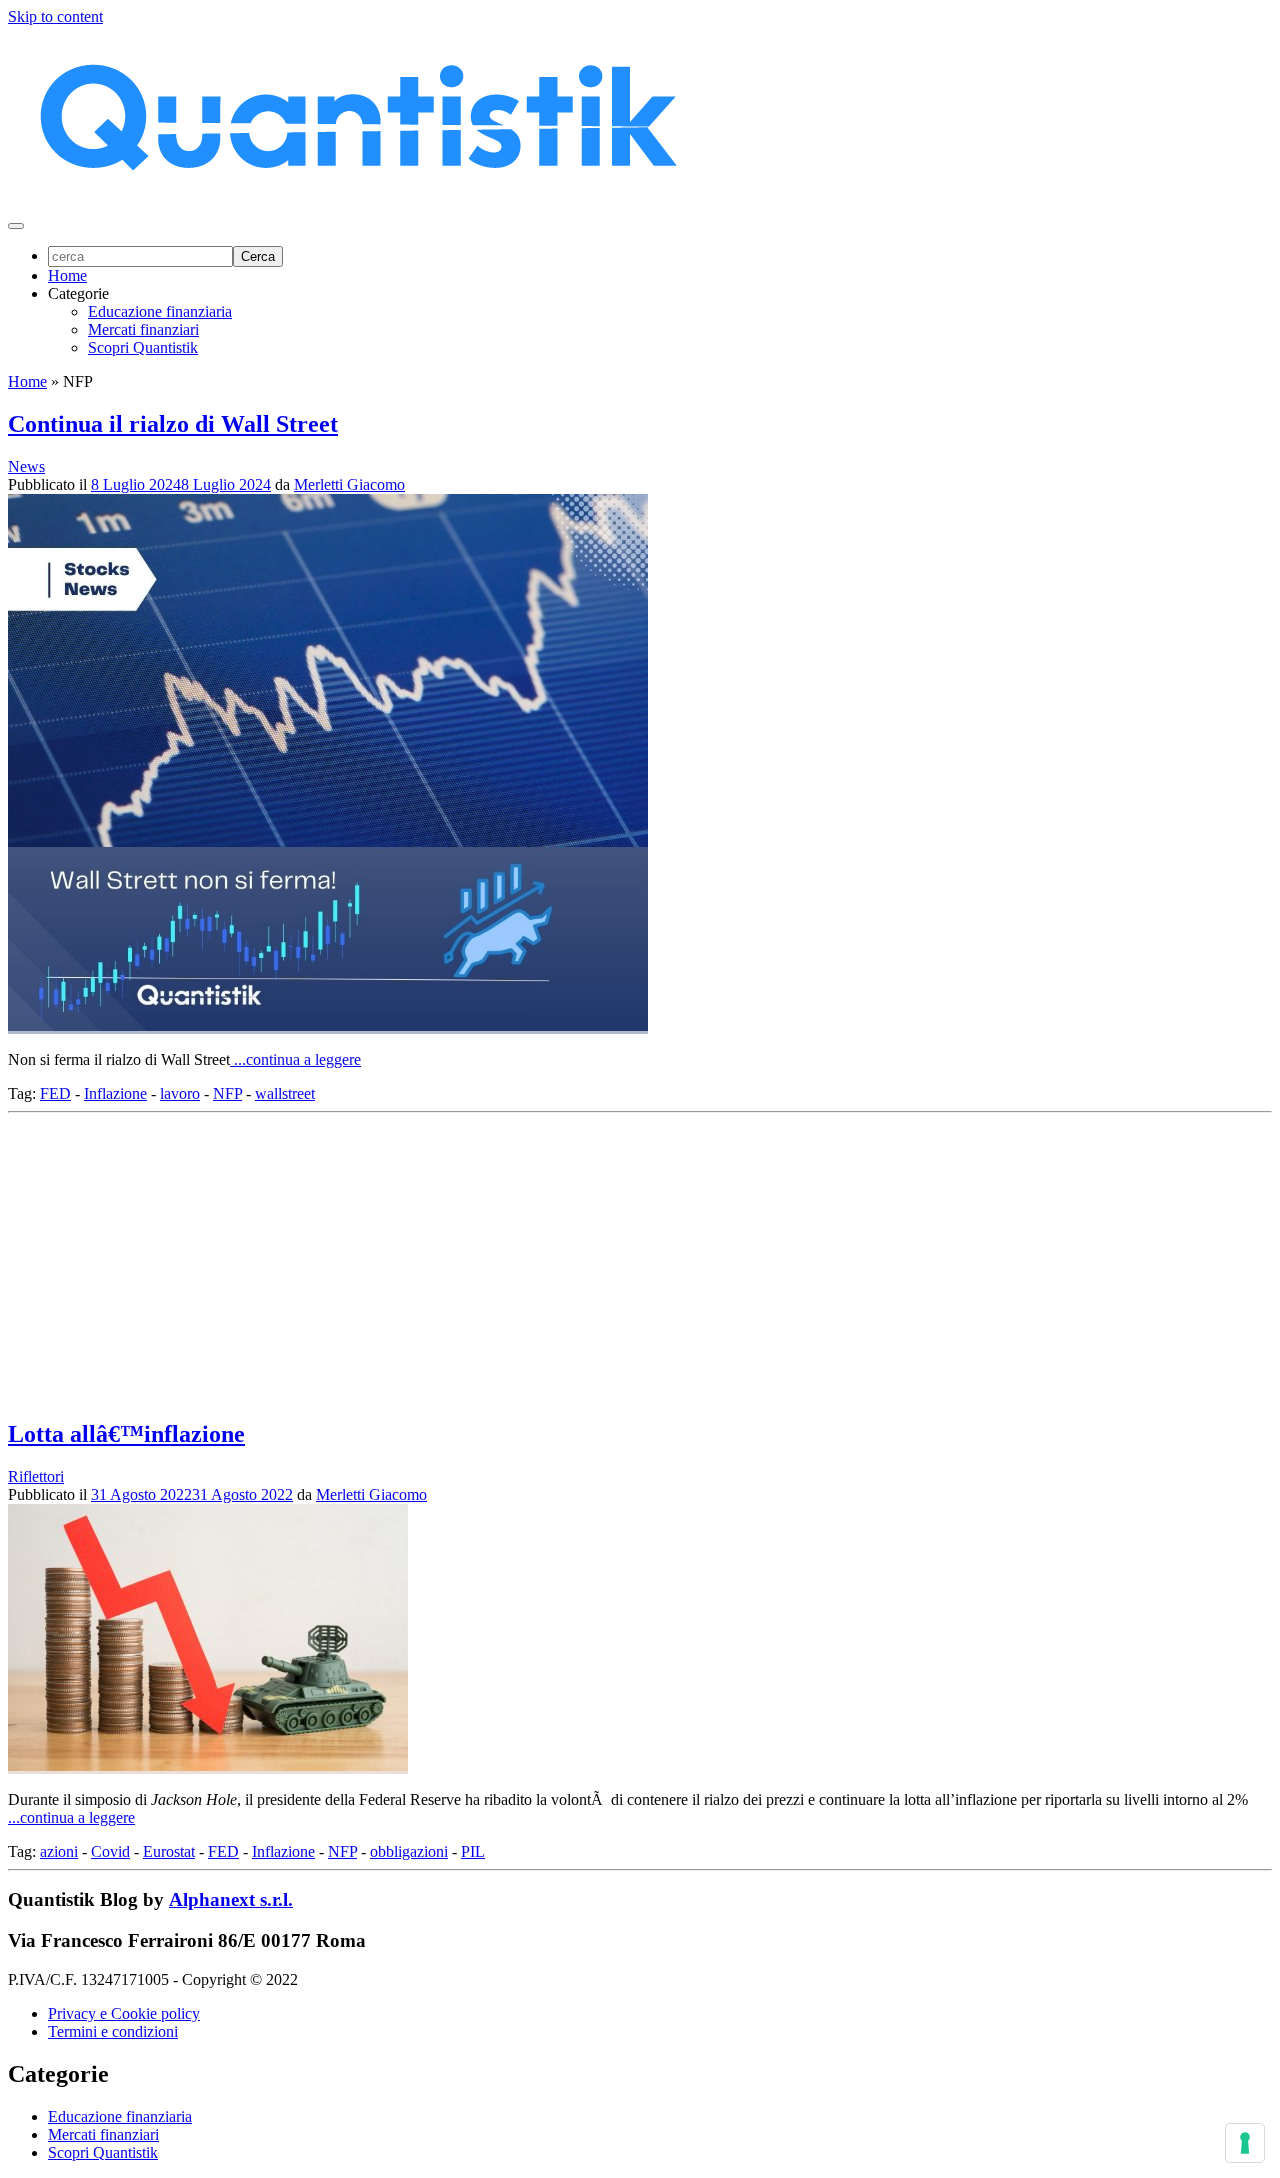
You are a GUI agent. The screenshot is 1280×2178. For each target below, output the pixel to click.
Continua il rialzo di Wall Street (173, 424)
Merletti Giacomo (349, 484)
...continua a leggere (295, 1059)
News (26, 466)
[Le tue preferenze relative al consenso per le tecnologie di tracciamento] (1245, 2143)
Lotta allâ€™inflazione (126, 1434)
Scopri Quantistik (143, 347)
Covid (110, 1851)
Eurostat (169, 1851)
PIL (473, 1851)
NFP (227, 1093)
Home (67, 275)
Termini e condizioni (113, 2031)
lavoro (180, 1093)
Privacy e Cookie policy (124, 2013)
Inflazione (115, 1093)
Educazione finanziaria (160, 311)
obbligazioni (409, 1851)
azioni (59, 1851)
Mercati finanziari (143, 329)
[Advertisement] (608, 1261)
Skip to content (55, 16)
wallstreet (285, 1093)
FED (55, 1093)
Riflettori (36, 1476)
